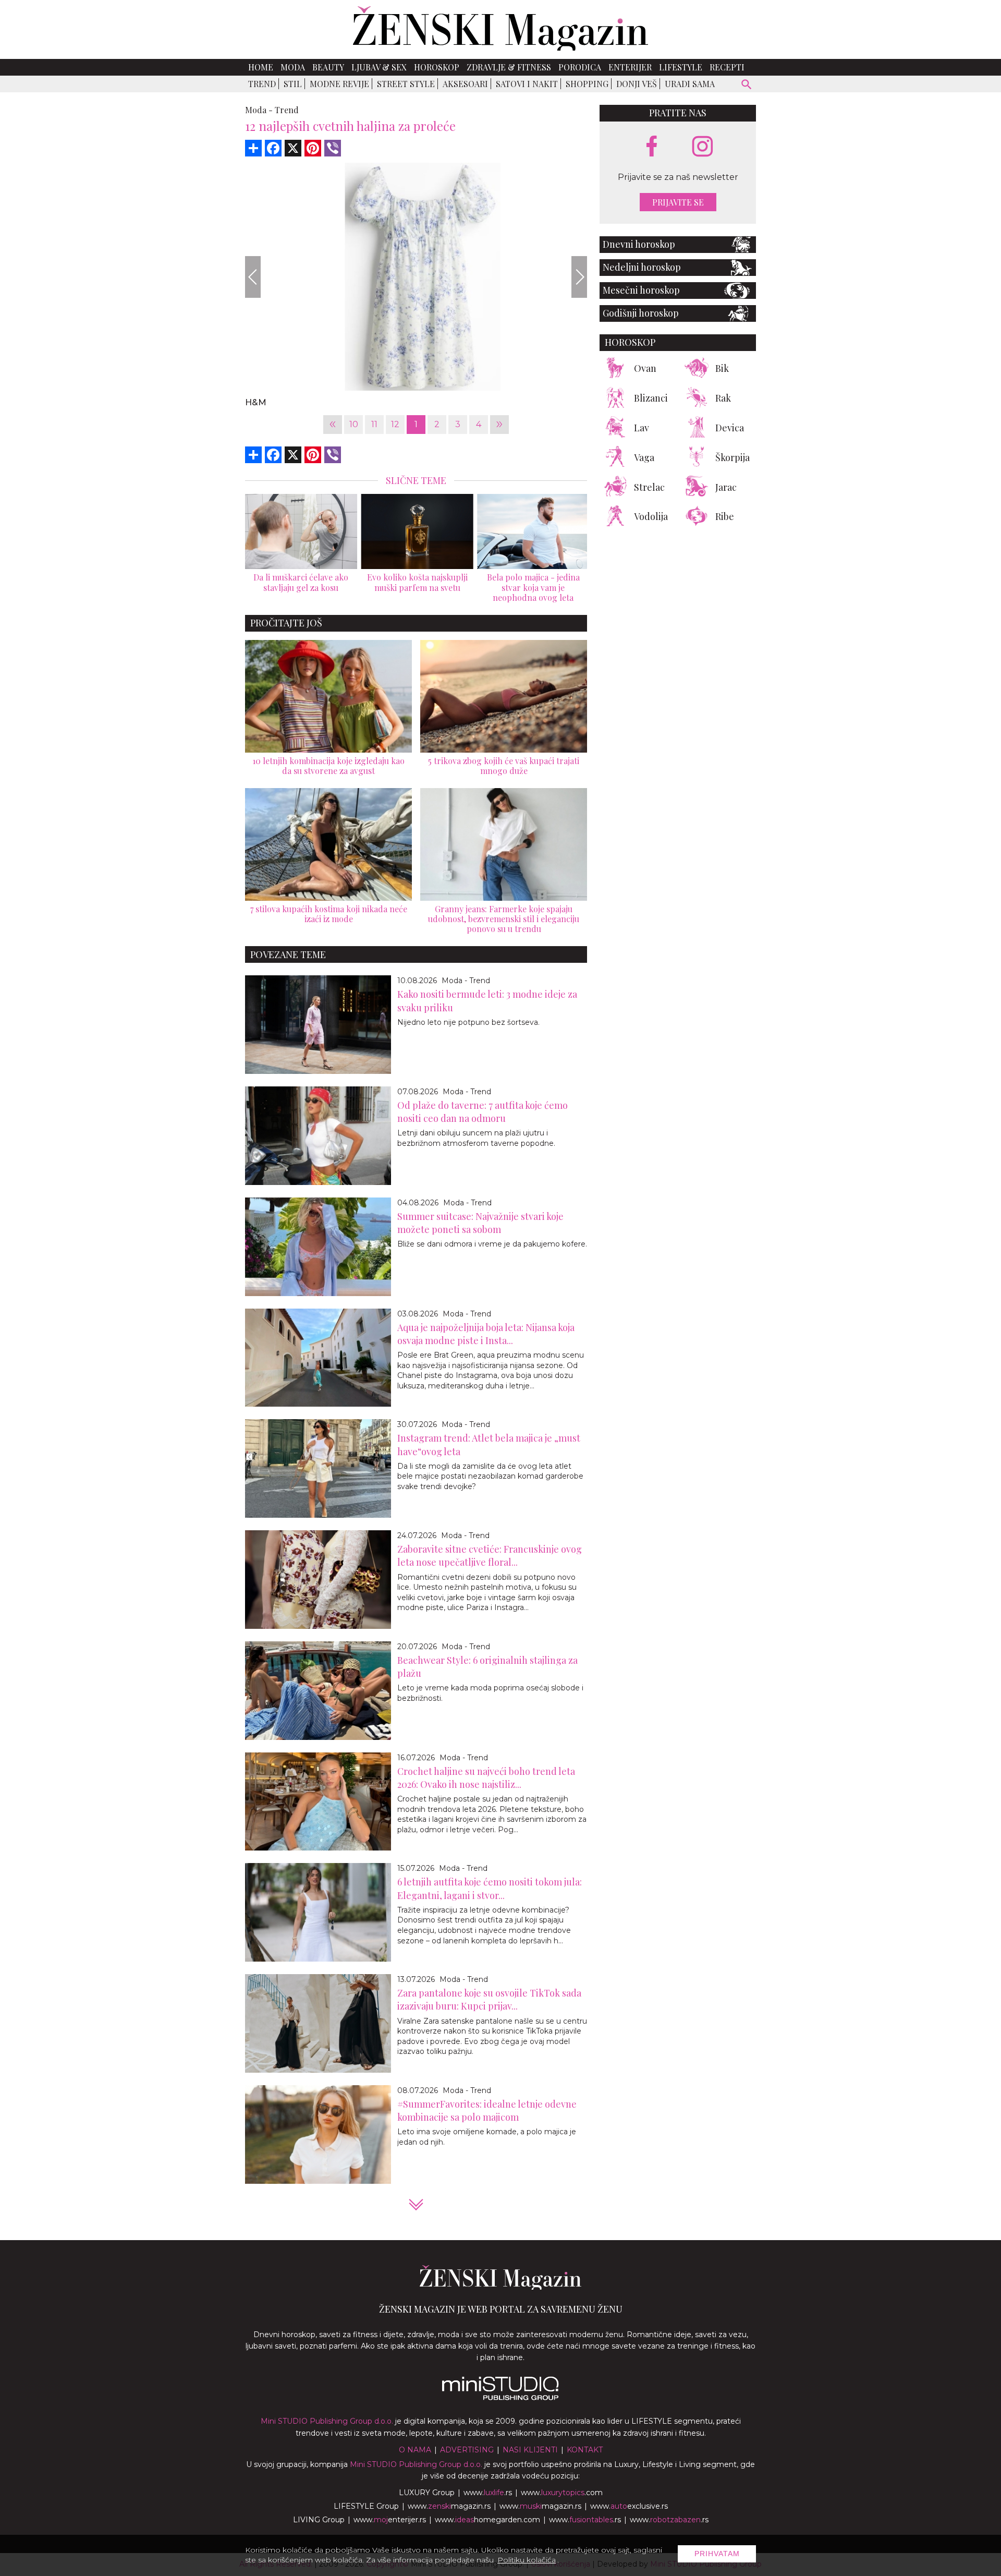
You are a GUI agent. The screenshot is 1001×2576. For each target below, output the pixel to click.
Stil (293, 84)
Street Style (406, 84)
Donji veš (637, 84)
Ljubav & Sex (379, 67)
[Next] (579, 277)
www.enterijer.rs (390, 2520)
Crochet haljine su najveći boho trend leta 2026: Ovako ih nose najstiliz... (486, 1778)
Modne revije (339, 84)
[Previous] (253, 277)
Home (261, 67)
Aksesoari (465, 84)
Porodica (580, 67)
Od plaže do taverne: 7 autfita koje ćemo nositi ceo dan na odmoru (483, 1112)
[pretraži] (747, 86)
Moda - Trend (466, 981)
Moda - (259, 110)
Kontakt (585, 2450)
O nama (415, 2450)
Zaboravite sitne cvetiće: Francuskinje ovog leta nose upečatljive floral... (490, 1556)
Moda (293, 67)
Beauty (328, 67)
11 (374, 424)
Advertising (467, 2450)
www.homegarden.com (487, 2520)
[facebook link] (652, 147)
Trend (262, 84)
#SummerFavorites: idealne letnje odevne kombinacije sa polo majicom (487, 2111)
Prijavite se (678, 202)
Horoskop (437, 67)
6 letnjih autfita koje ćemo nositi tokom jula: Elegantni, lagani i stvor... (490, 1888)
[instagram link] (703, 147)
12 (395, 424)
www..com (562, 2493)
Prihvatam (717, 2554)
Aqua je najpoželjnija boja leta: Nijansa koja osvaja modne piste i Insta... (486, 1334)
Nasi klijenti (530, 2450)
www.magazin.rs (449, 2506)
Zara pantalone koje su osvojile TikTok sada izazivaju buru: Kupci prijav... (489, 1999)
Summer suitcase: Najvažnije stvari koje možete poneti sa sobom (480, 1223)
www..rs (488, 2493)
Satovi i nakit (527, 84)
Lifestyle (681, 67)
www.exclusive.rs (629, 2506)
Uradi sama (690, 84)
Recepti (727, 67)
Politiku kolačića (527, 2560)
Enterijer (630, 67)
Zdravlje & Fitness (509, 67)
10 (354, 424)
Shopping (587, 84)
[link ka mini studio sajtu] (500, 2398)
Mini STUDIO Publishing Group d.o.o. (327, 2421)
